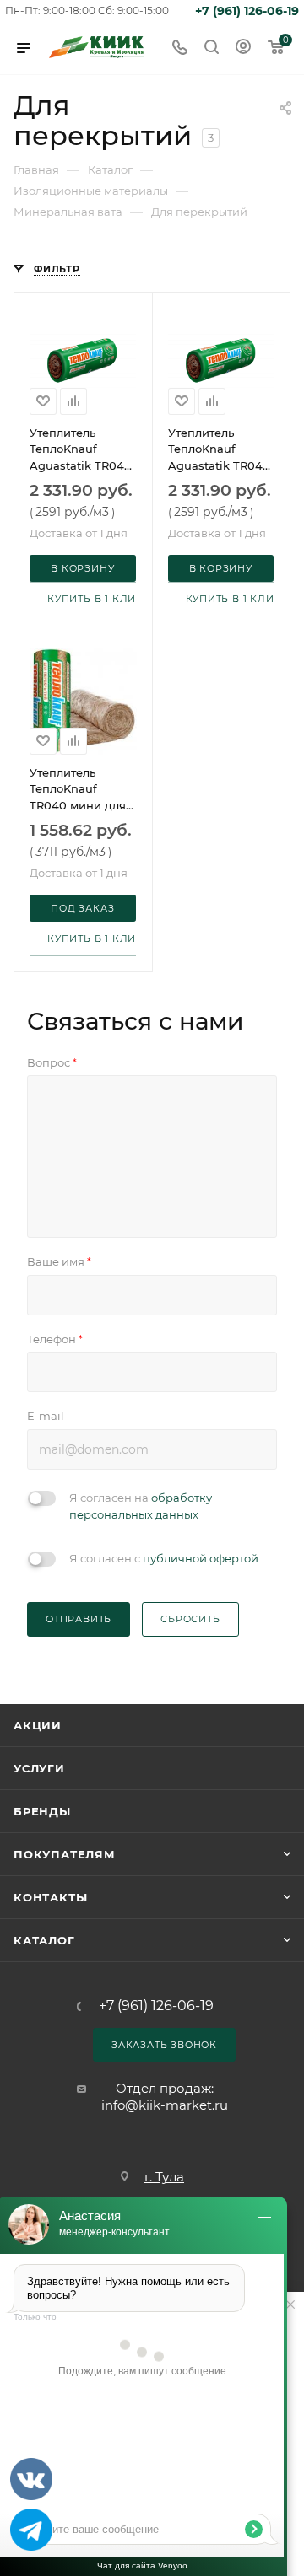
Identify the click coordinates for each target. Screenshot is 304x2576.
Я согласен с (164, 1558)
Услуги (39, 1768)
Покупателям (65, 1854)
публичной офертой (201, 1558)
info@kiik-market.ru (165, 2105)
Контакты (50, 1897)
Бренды (42, 1811)
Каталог (44, 1940)
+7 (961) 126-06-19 (247, 11)
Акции (38, 1725)
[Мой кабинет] (243, 48)
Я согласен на (141, 1506)
